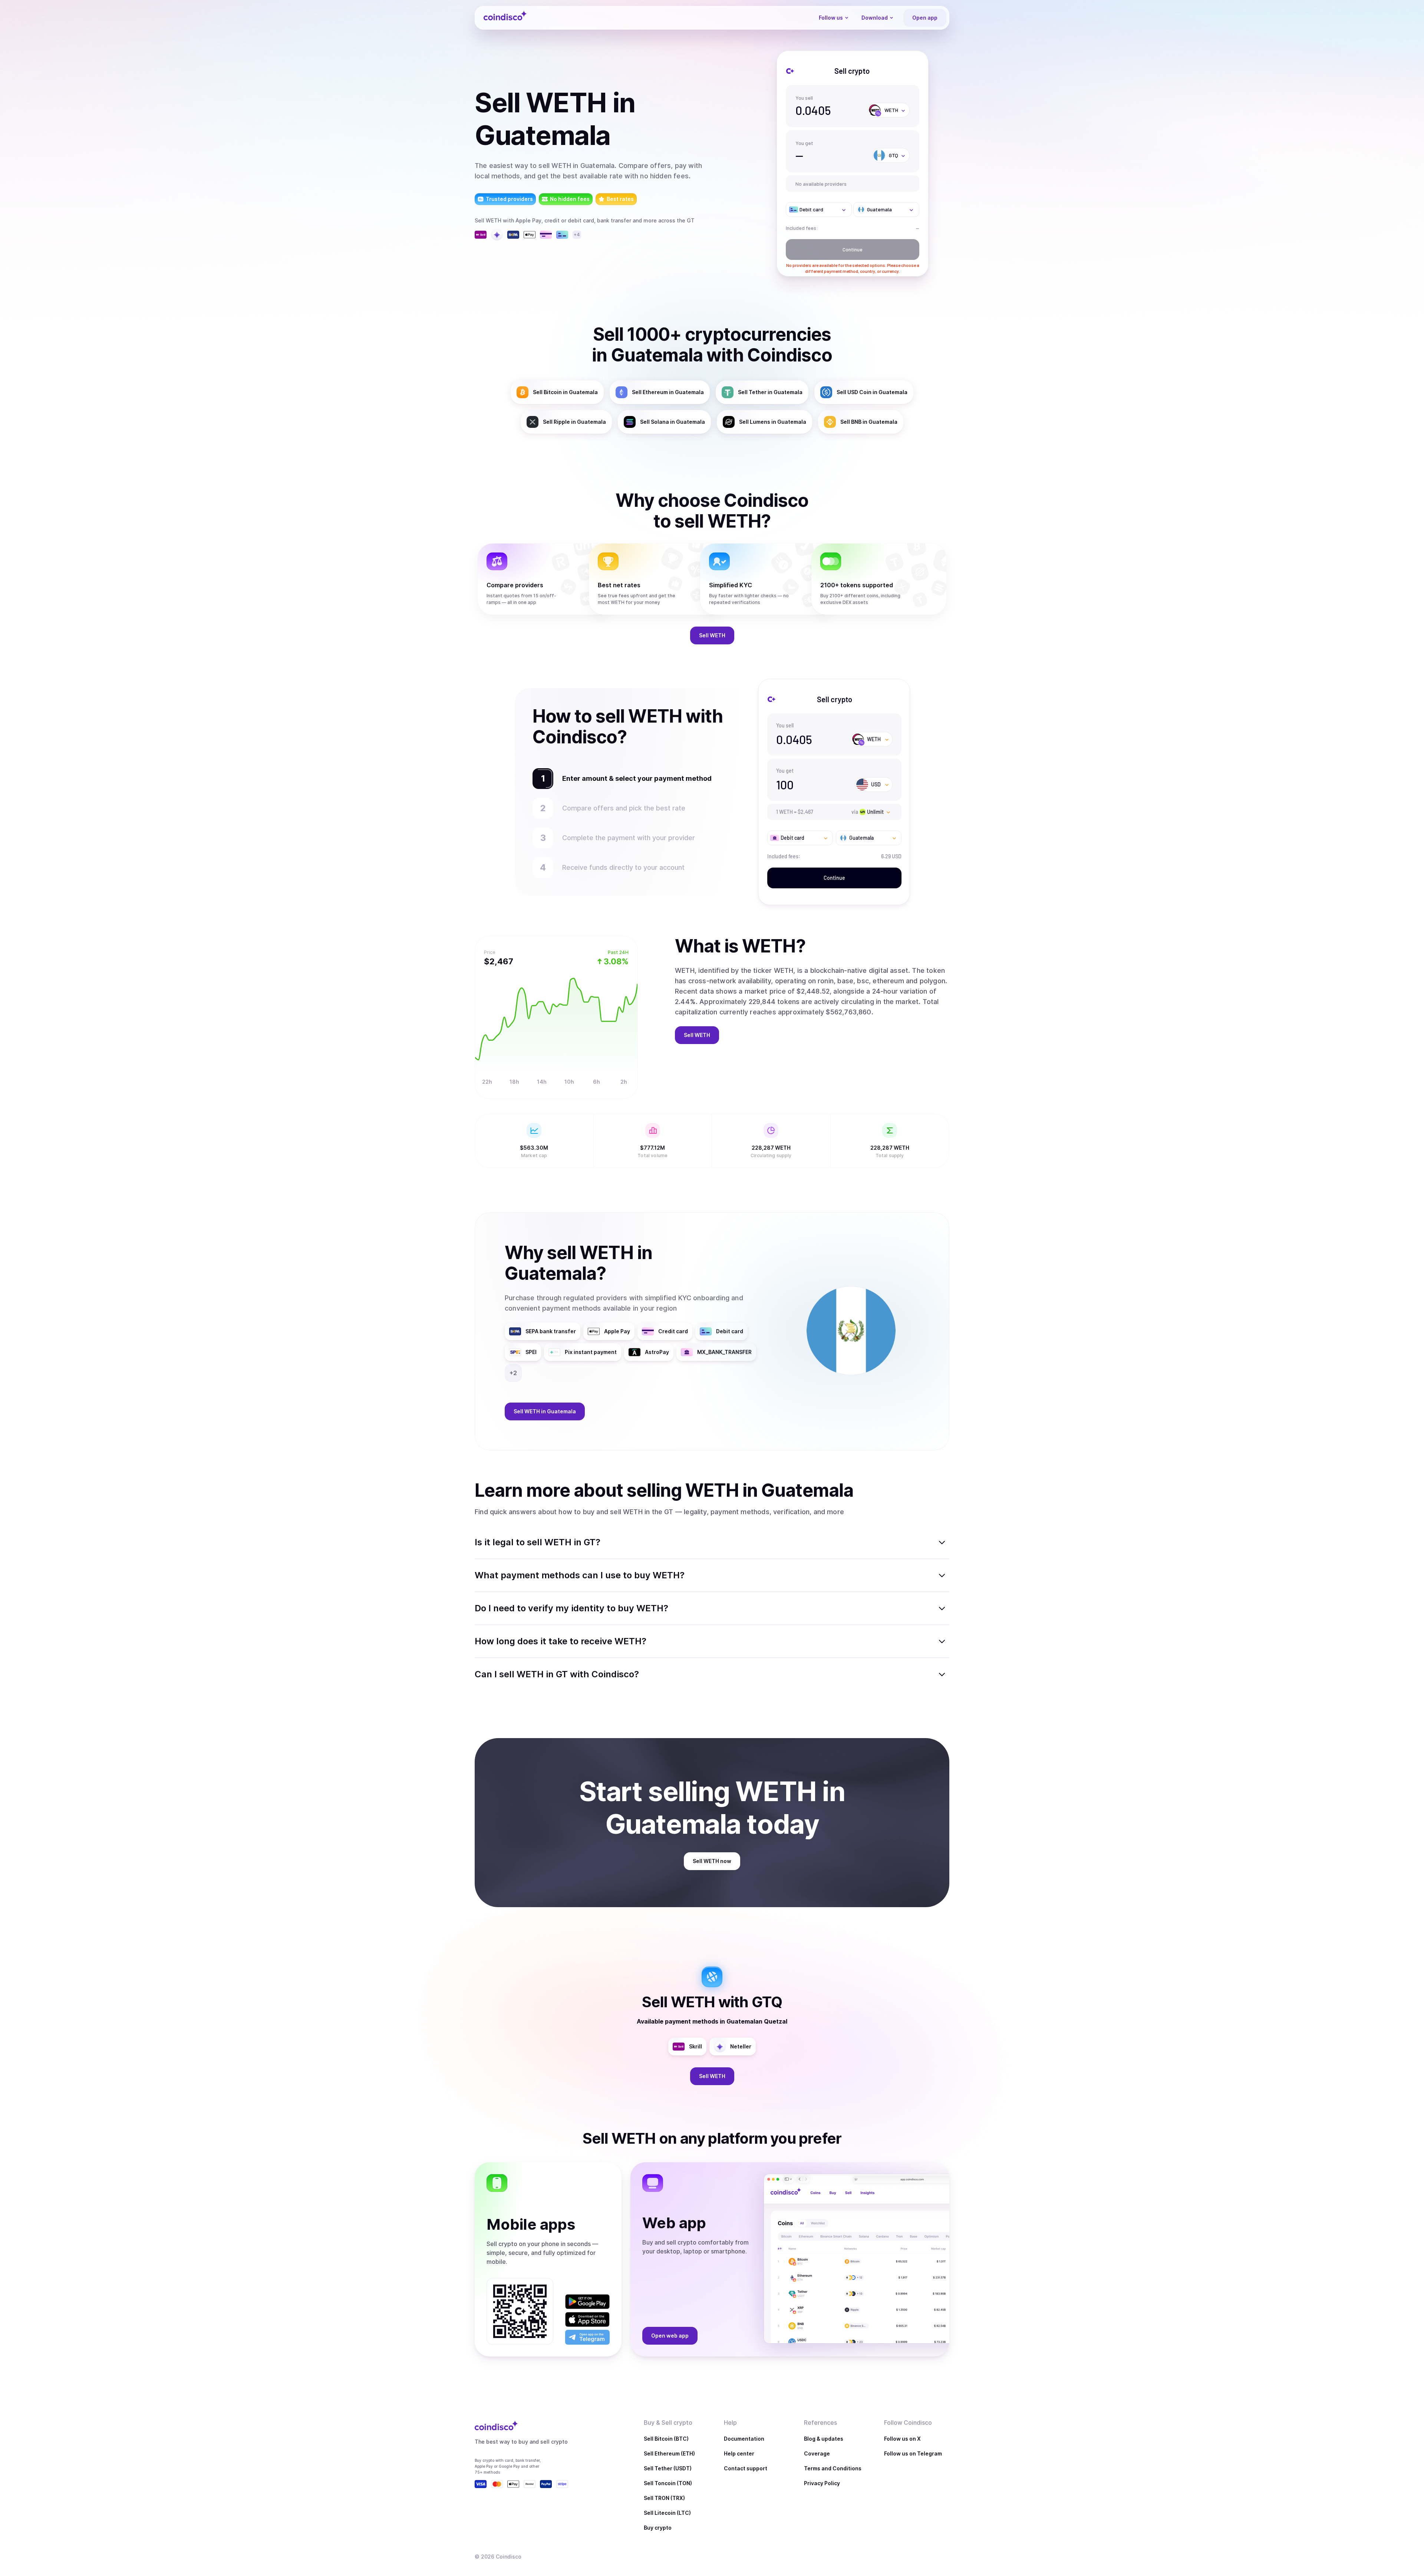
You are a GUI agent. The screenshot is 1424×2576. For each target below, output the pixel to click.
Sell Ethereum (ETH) (669, 2453)
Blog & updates (824, 2439)
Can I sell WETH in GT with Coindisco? (557, 1674)
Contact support (746, 2468)
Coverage (817, 2453)
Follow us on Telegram (913, 2453)
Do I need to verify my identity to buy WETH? (571, 1608)
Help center (739, 2453)
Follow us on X (902, 2439)
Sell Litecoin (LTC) (667, 2513)
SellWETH (712, 635)
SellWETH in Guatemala (545, 1411)
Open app (925, 18)
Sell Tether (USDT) (668, 2468)
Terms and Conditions (833, 2468)
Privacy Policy (822, 2483)
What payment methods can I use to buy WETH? (580, 1575)
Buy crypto (658, 2528)
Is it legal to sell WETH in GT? (538, 1542)
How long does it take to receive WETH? (561, 1641)
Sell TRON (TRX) (664, 2498)
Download (875, 18)
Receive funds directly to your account (627, 867)
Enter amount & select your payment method (633, 778)
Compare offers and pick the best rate (624, 808)
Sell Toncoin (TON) (668, 2483)
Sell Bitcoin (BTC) (666, 2439)
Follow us (831, 18)
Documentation (744, 2439)
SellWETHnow (712, 1861)
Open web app (670, 2336)
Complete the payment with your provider (629, 838)
